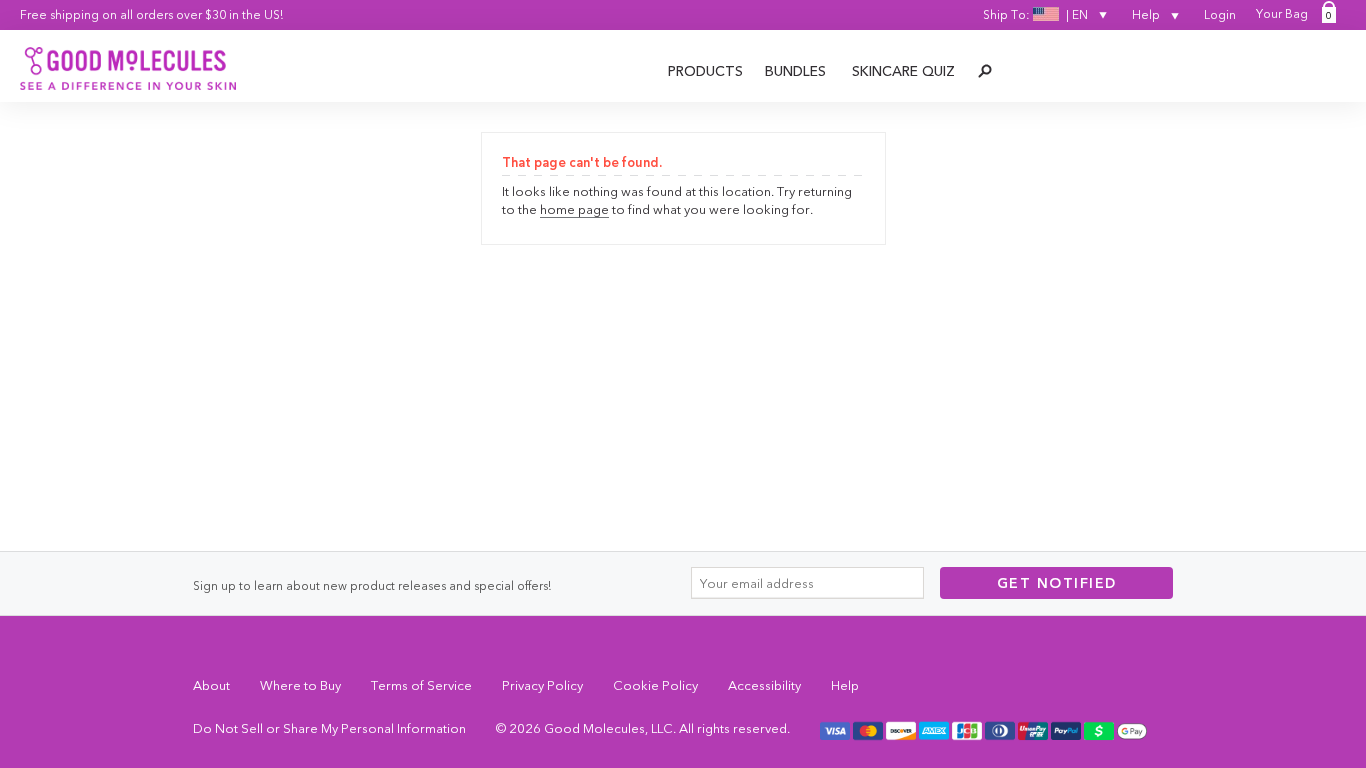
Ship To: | (1035, 14)
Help (1147, 14)
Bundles (795, 71)
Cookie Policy (655, 685)
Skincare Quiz (903, 71)
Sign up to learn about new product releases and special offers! (372, 585)
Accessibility (764, 685)
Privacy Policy (542, 685)
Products (705, 71)
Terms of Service (421, 685)
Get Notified (1057, 583)
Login (1220, 14)
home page (574, 209)
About (211, 685)
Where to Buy (300, 685)
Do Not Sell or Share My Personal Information (329, 728)
